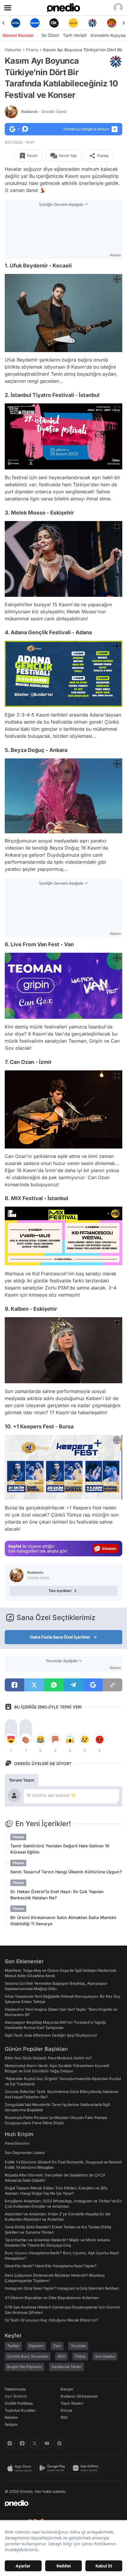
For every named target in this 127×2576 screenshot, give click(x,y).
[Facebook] (22, 2443)
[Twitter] (35, 2443)
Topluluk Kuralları (20, 2410)
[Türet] (92, 23)
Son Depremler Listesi (25, 2153)
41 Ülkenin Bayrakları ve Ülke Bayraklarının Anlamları (52, 2298)
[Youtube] (47, 2443)
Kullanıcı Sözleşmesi (79, 2396)
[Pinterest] (59, 2443)
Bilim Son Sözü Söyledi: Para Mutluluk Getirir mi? (48, 2058)
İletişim (11, 2424)
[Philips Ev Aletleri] (16, 23)
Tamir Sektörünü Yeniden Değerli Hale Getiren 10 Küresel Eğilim (60, 1849)
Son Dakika (105, 2356)
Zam (57, 2346)
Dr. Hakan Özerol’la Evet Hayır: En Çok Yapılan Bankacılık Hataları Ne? (57, 1895)
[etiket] (116, 62)
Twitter (13, 2346)
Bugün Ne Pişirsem (25, 2367)
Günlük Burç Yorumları (28, 2356)
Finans (32, 50)
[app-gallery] (87, 2468)
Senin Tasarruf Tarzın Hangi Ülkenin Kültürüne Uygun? (66, 1872)
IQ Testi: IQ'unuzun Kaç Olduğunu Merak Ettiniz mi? (51, 2320)
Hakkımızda (15, 2389)
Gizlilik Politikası (19, 2403)
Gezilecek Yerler (66, 2367)
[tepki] (11, 1739)
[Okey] (35, 23)
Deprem (36, 2346)
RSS (64, 2417)
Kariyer (67, 2389)
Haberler (13, 50)
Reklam (11, 2417)
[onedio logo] (60, 2503)
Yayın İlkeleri (72, 2403)
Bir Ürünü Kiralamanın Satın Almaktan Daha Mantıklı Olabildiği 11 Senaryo (63, 1920)
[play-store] (54, 2468)
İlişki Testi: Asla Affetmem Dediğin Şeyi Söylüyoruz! (51, 2035)
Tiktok (80, 2356)
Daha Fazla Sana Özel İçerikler (60, 1637)
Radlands (44, 111)
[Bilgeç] (111, 23)
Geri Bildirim (16, 2396)
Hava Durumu (17, 2143)
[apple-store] (21, 2468)
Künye (66, 2410)
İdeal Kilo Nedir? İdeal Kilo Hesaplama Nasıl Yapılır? (51, 2266)
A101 (61, 2356)
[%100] (54, 23)
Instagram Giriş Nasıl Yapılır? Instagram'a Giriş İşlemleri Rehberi (62, 2288)
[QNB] (73, 23)
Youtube (78, 2346)
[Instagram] (10, 2443)
